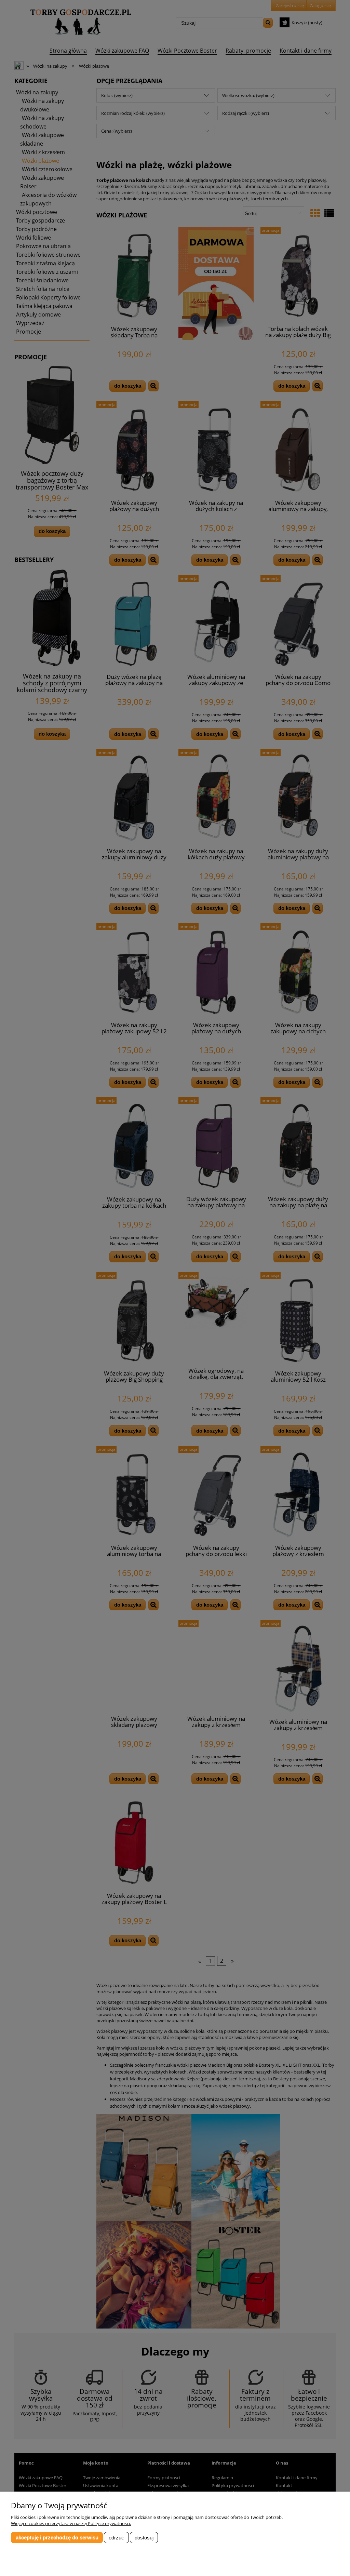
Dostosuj (144, 2538)
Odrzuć (116, 2538)
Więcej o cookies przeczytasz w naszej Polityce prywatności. (71, 2523)
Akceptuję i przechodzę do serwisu (57, 2538)
